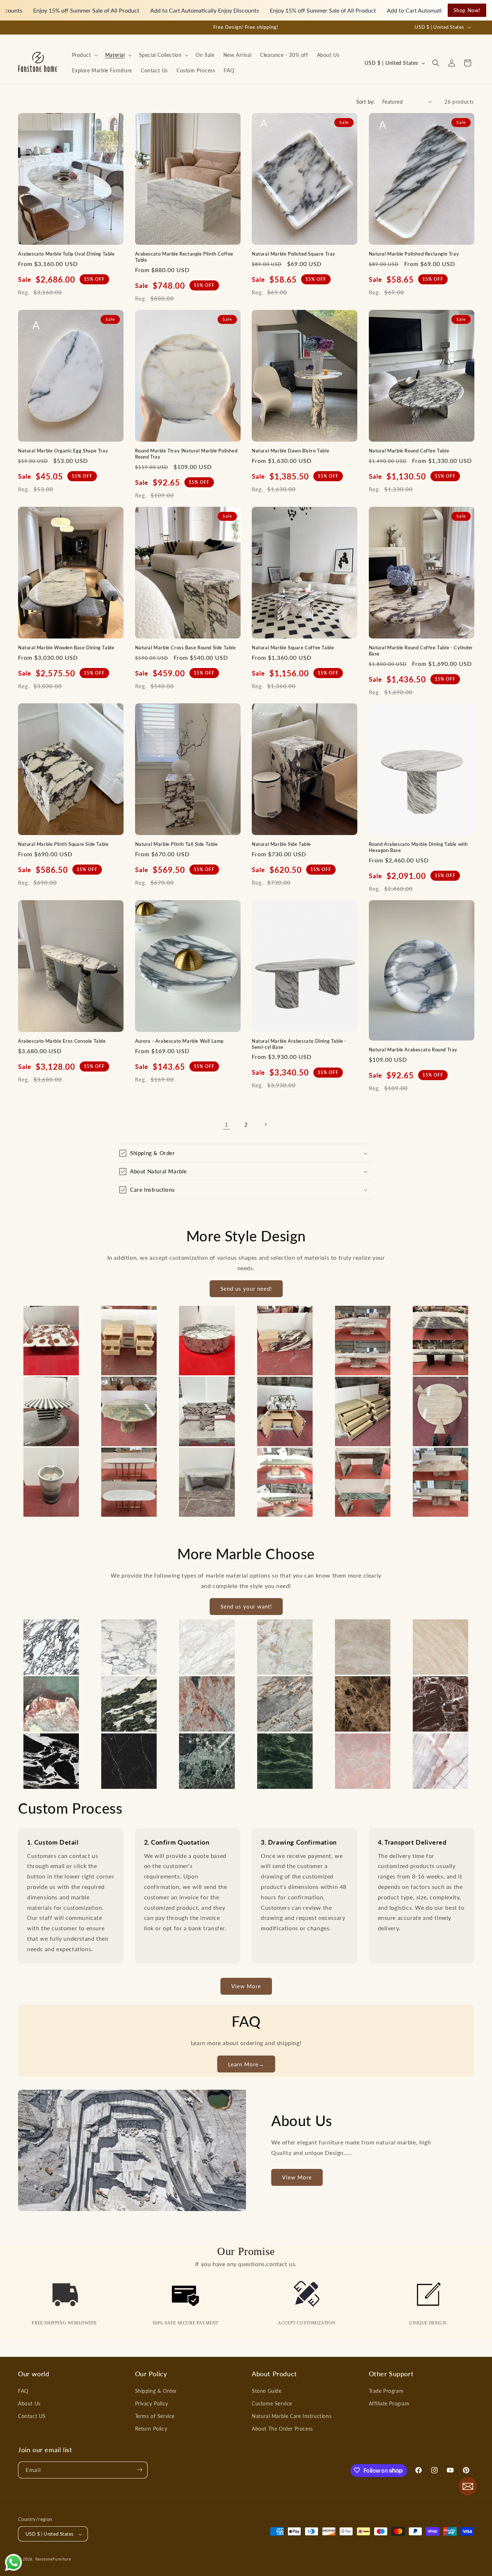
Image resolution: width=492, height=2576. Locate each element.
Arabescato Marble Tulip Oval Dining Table (66, 253)
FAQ (23, 2390)
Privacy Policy (152, 2403)
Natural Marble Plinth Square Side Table (63, 844)
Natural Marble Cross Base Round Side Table (185, 647)
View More (246, 1986)
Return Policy (151, 2429)
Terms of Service (155, 2416)
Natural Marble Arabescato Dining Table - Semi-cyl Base (299, 1044)
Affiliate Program (389, 2403)
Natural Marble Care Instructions (292, 2416)
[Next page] (265, 1124)
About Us (29, 2403)
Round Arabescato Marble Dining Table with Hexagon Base (419, 847)
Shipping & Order (156, 2390)
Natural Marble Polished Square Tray (294, 253)
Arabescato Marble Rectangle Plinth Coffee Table (184, 256)
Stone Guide (267, 2390)
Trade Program (386, 2390)
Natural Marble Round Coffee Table (409, 450)
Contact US (32, 2416)
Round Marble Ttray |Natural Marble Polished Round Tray (186, 453)
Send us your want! (246, 1607)
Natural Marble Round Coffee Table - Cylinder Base (421, 650)
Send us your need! (246, 1289)
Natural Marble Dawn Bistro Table (290, 450)
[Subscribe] (139, 2470)
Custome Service (272, 2403)
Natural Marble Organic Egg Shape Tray (63, 450)
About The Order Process (282, 2429)
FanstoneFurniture (53, 2559)
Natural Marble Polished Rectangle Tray (414, 253)
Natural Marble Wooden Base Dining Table (66, 647)
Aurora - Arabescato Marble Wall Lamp (180, 1041)
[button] (84, 55)
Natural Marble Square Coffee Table (293, 647)
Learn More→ (246, 2064)
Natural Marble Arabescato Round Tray (413, 1050)
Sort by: (366, 102)
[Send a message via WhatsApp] (14, 2563)
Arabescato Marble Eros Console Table (62, 1041)
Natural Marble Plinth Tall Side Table (176, 844)
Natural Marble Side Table (281, 844)
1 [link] (227, 1124)
